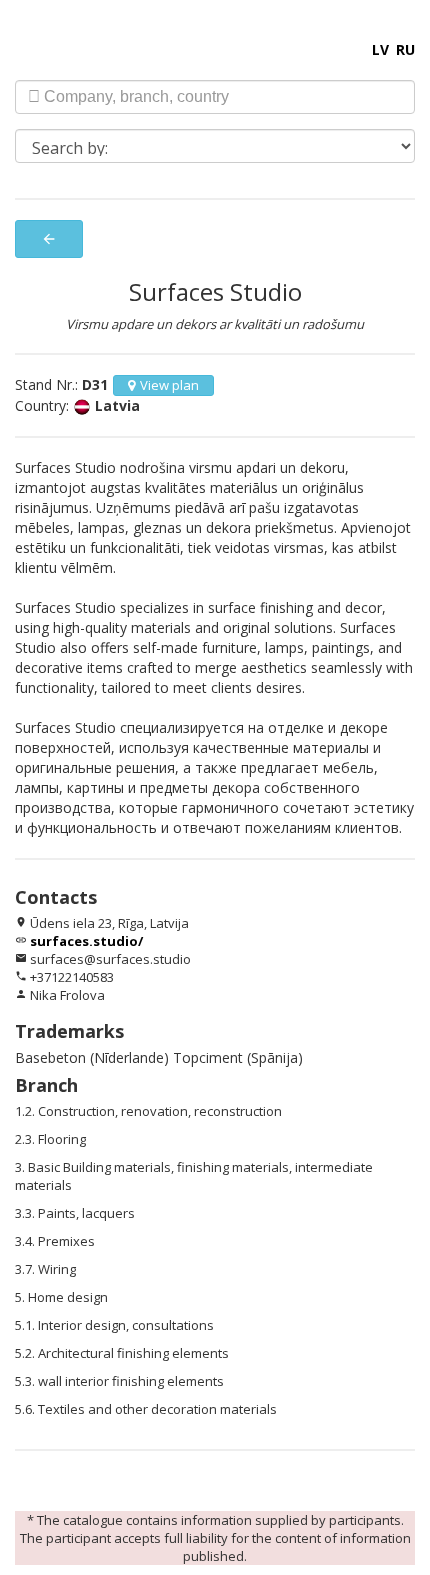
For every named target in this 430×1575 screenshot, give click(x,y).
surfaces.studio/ (86, 941)
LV (380, 49)
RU (405, 49)
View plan (169, 385)
